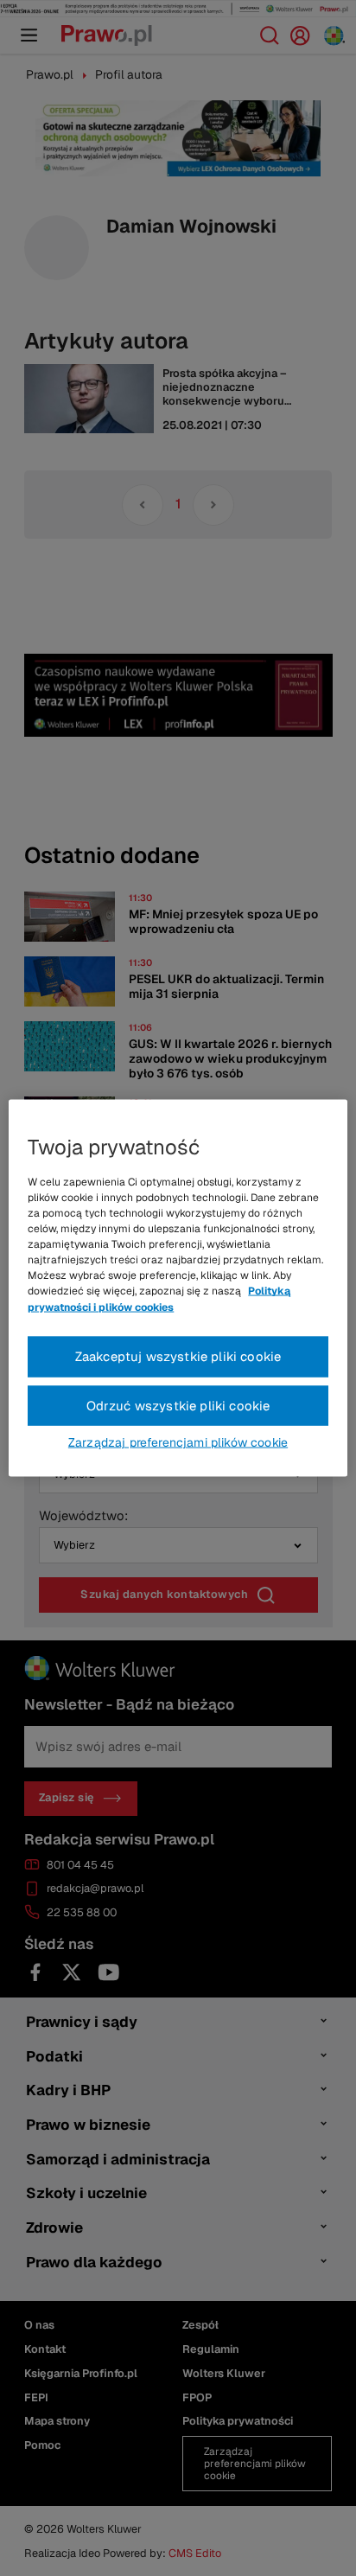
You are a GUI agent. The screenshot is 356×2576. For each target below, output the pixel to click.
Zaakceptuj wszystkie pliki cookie (178, 1355)
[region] (178, 1288)
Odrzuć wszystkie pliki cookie (178, 1405)
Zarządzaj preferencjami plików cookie (178, 1442)
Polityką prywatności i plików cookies (159, 1299)
